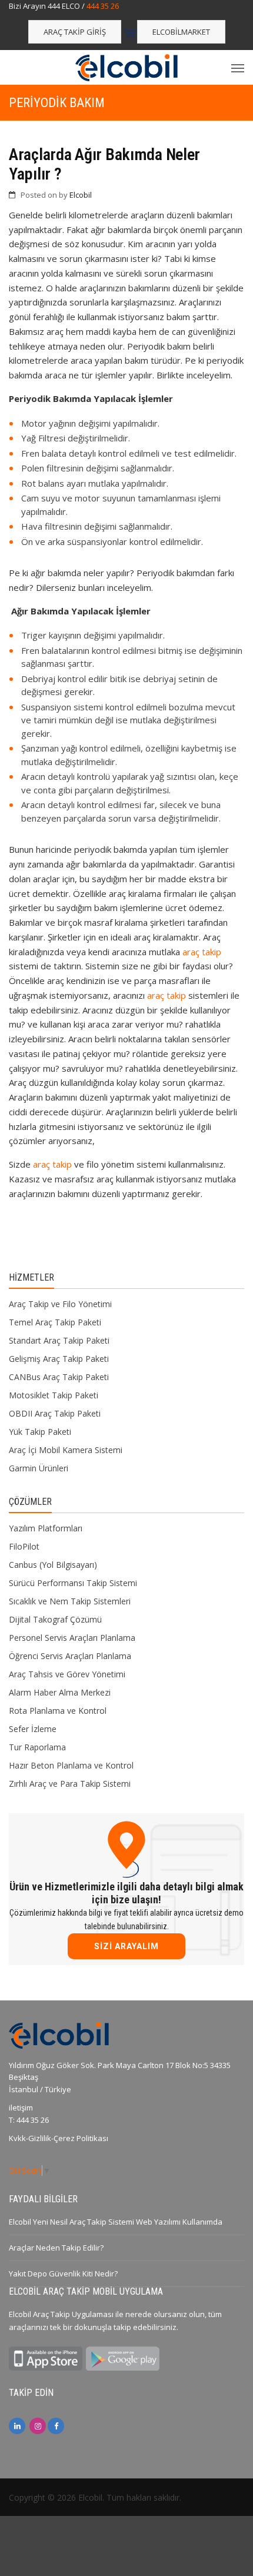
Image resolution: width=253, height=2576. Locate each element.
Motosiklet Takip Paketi (54, 1395)
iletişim (21, 2108)
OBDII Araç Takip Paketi (55, 1413)
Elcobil (81, 195)
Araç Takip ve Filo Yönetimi (60, 1304)
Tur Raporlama (37, 1747)
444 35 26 (103, 6)
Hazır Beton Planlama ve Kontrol (71, 1765)
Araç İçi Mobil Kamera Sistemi (66, 1450)
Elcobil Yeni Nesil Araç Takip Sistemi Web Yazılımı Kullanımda (116, 2222)
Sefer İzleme (33, 1729)
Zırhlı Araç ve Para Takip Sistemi (70, 1784)
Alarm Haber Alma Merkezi (60, 1692)
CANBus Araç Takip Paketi (59, 1377)
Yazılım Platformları (46, 1528)
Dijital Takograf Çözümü (55, 1619)
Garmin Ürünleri (39, 1468)
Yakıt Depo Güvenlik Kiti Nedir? (63, 2273)
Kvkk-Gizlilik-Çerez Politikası (59, 2138)
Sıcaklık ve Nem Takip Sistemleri (70, 1601)
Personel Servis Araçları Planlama (72, 1638)
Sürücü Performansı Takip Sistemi (73, 1583)
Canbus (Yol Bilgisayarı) (53, 1565)
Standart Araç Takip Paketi (59, 1340)
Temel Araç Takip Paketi (55, 1322)
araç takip (202, 952)
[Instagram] (38, 2426)
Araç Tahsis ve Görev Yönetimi (67, 1674)
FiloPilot (24, 1546)
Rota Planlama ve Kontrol (58, 1711)
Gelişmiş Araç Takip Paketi (59, 1359)
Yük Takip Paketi (40, 1432)
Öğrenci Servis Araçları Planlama (70, 1656)
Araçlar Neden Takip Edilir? (56, 2248)
